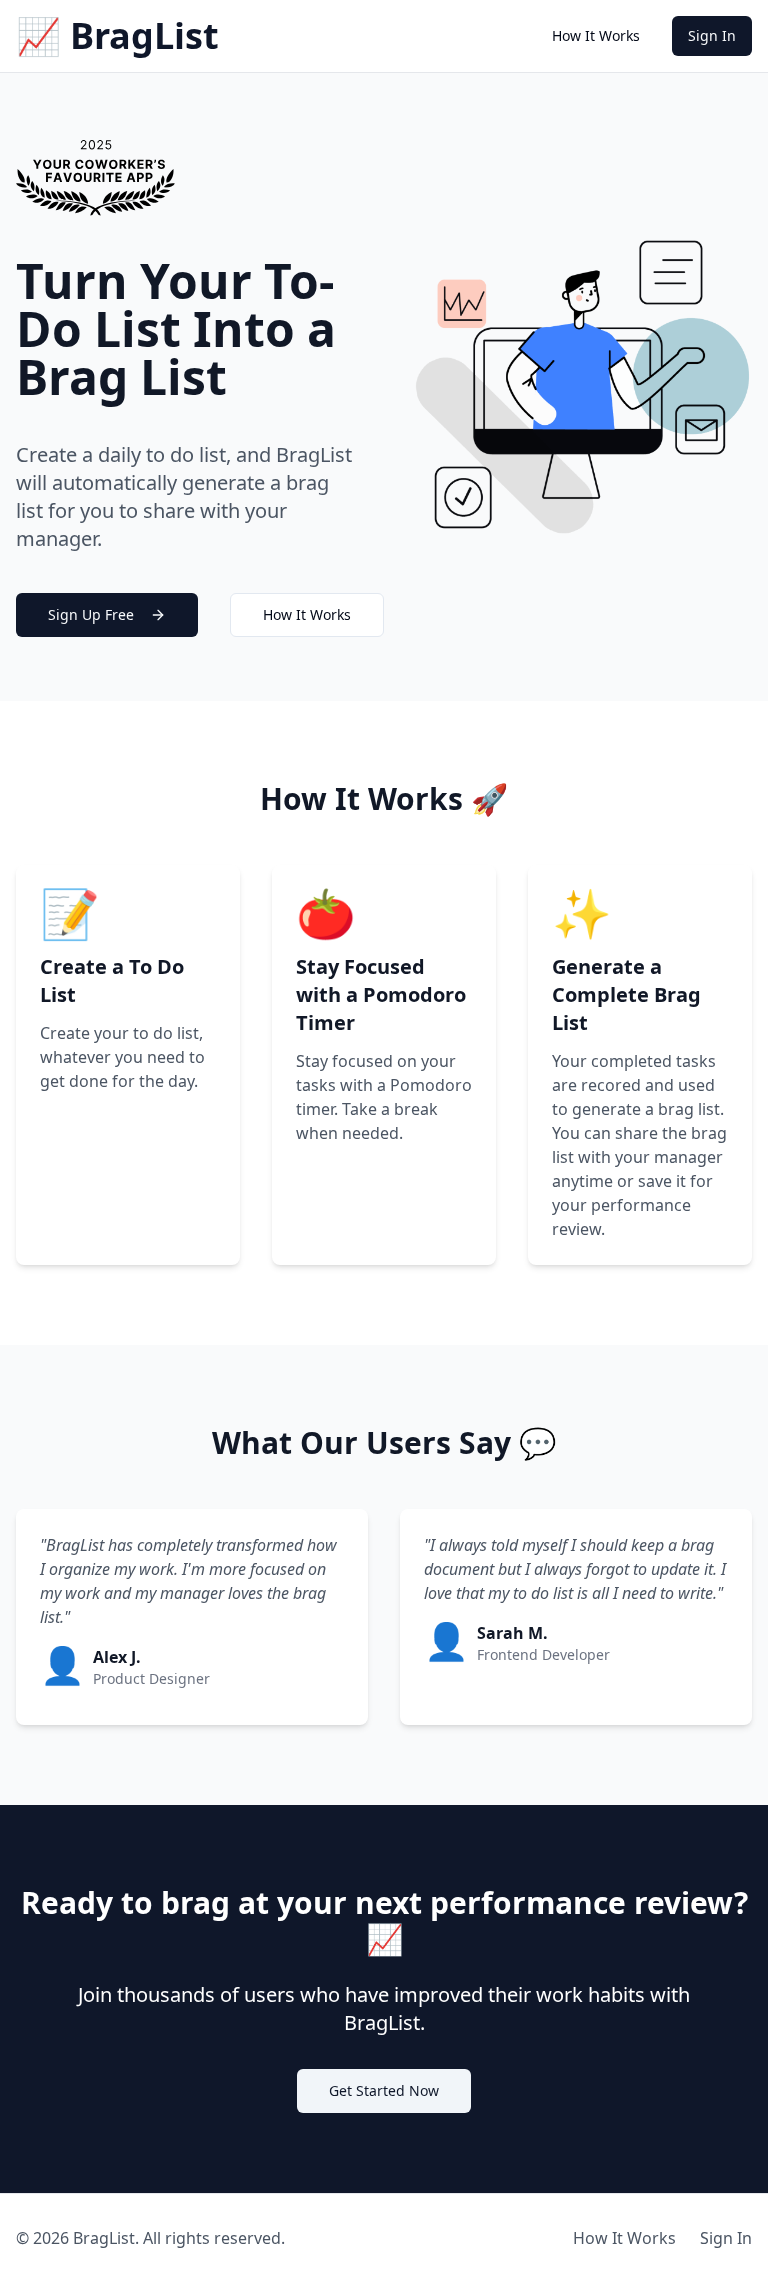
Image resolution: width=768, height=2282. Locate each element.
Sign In (712, 35)
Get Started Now (384, 2090)
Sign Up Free (91, 614)
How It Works (596, 35)
